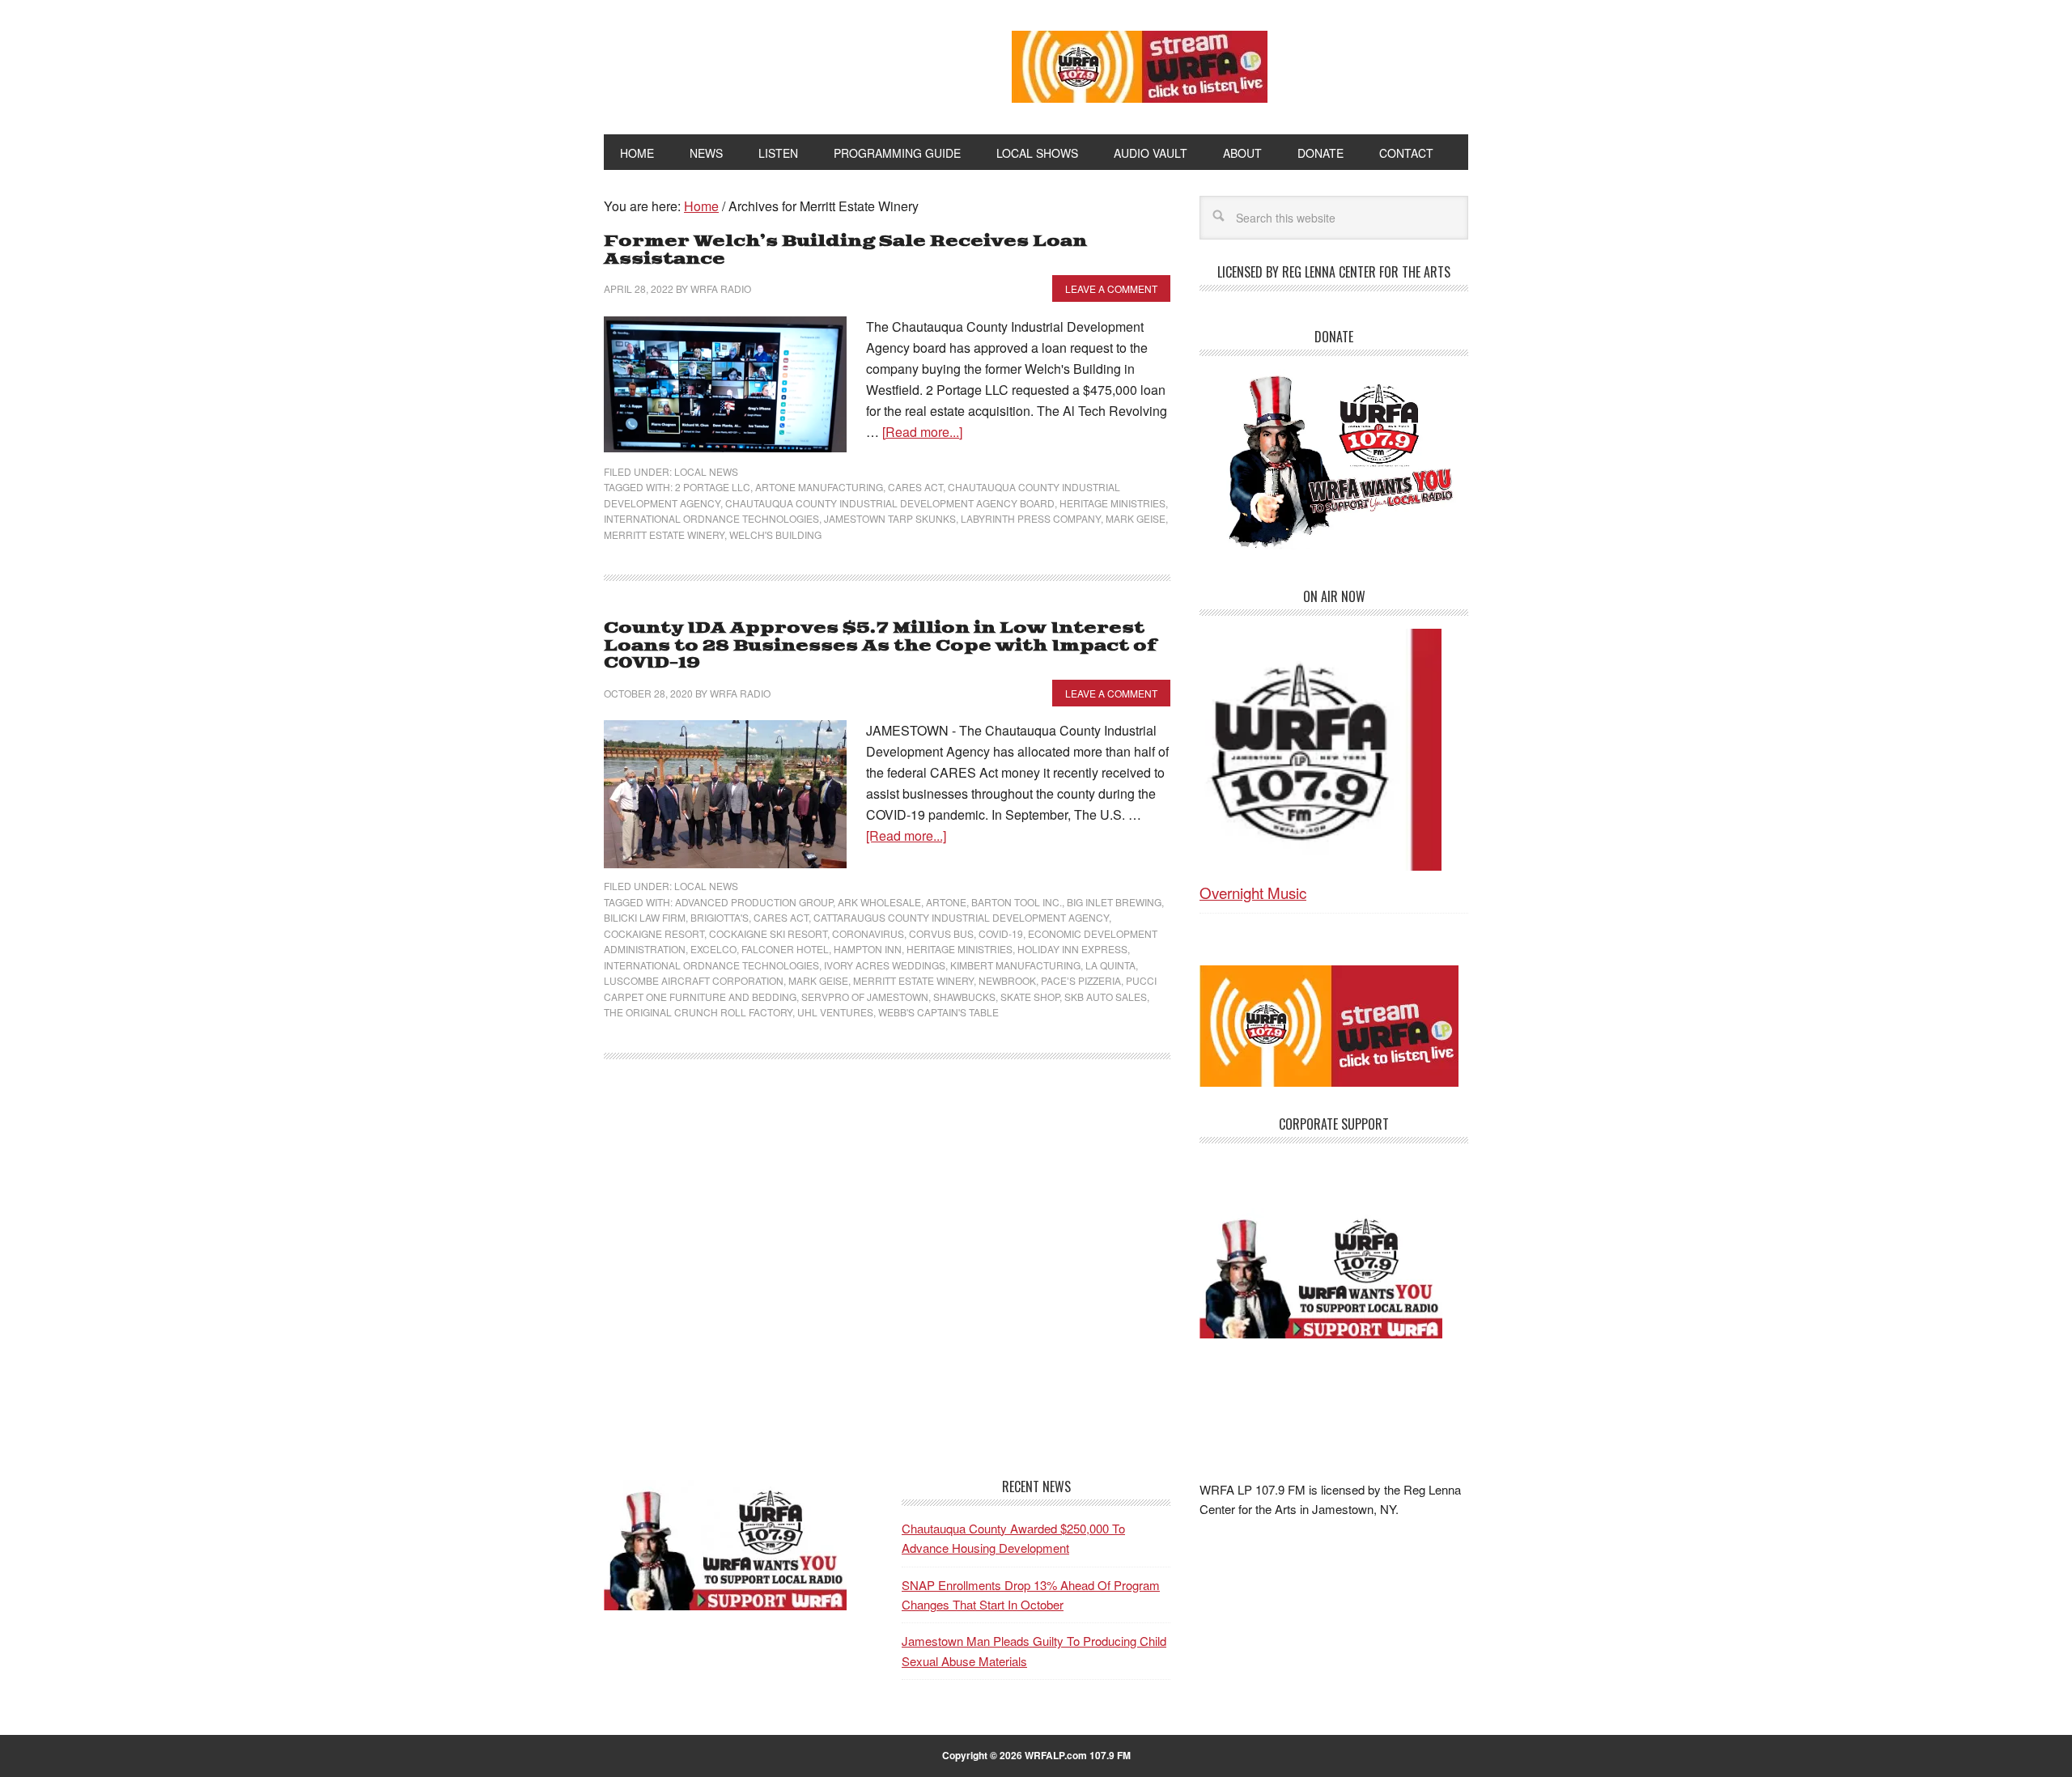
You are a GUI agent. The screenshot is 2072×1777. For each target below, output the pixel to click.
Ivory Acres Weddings (885, 965)
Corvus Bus (941, 933)
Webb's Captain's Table (938, 1012)
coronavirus (868, 933)
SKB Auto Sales (1106, 997)
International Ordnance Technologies (711, 518)
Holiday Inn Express (1072, 949)
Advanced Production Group (754, 902)
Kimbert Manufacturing (1015, 965)
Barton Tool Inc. (1017, 902)
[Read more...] (922, 432)
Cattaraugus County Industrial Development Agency (961, 917)
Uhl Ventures (835, 1012)
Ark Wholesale (879, 902)
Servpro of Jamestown (865, 997)
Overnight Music (1253, 892)
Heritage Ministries (1112, 503)
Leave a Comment (1111, 288)
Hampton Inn (868, 949)
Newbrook (1007, 980)
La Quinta (1110, 965)
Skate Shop (1030, 997)
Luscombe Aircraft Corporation (694, 980)
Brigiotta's (720, 917)
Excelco (713, 949)
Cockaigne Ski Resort (768, 933)
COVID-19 (1001, 933)
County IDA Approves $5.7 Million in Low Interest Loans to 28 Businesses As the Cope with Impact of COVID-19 (880, 646)
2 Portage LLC (713, 487)
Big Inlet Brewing (1114, 902)
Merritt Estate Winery (664, 534)
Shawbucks (964, 997)
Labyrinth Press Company (1031, 518)
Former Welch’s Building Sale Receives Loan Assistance (845, 250)
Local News (706, 471)
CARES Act (915, 487)
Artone (946, 902)
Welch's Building (775, 534)
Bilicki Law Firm (645, 917)
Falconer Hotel (785, 949)
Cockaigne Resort (654, 933)
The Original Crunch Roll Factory (698, 1012)
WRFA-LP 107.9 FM (771, 63)
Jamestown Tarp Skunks (890, 518)
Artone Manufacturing (819, 487)
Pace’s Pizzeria (1081, 980)
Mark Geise (1136, 518)
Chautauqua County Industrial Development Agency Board (890, 503)
